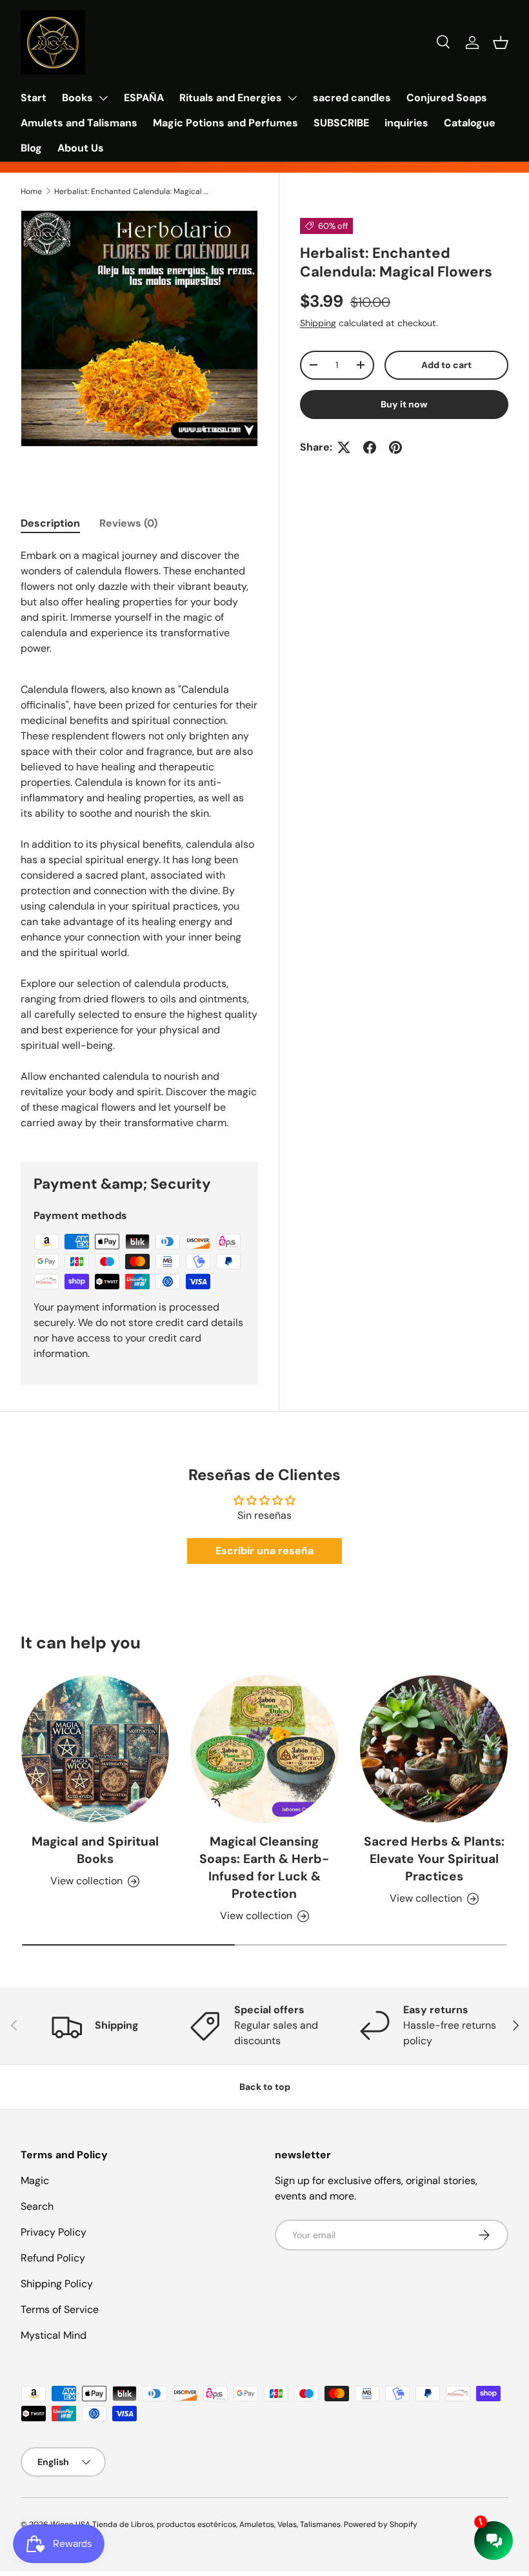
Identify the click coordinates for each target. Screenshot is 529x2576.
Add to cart (446, 365)
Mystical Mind (54, 2335)
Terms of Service (60, 2309)
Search (37, 2206)
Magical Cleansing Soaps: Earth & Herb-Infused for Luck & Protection (264, 1868)
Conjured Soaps (447, 98)
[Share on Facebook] (370, 447)
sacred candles (352, 98)
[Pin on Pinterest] (395, 447)
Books (77, 98)
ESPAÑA (144, 98)
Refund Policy (53, 2258)
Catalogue (470, 123)
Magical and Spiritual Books (95, 1850)
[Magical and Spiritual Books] (95, 1749)
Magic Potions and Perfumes (225, 123)
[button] (501, 43)
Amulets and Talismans (79, 123)
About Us (81, 148)
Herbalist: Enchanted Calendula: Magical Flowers (132, 191)
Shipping (318, 323)
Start (34, 98)
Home (31, 191)
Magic (35, 2181)
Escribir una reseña (264, 1551)
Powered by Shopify (381, 2524)
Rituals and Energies (231, 98)
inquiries (406, 123)
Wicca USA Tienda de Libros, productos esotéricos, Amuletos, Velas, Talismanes (195, 2524)
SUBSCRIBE (341, 123)
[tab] (50, 523)
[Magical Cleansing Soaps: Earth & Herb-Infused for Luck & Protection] (265, 1749)
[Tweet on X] (344, 447)
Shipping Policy (57, 2284)
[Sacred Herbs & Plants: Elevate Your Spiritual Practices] (434, 1749)
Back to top (265, 2087)
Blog (31, 148)
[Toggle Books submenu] (103, 98)
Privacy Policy (54, 2232)
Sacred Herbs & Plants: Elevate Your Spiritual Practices (434, 1859)
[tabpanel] (139, 839)
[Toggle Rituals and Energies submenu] (292, 98)
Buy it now (404, 404)
